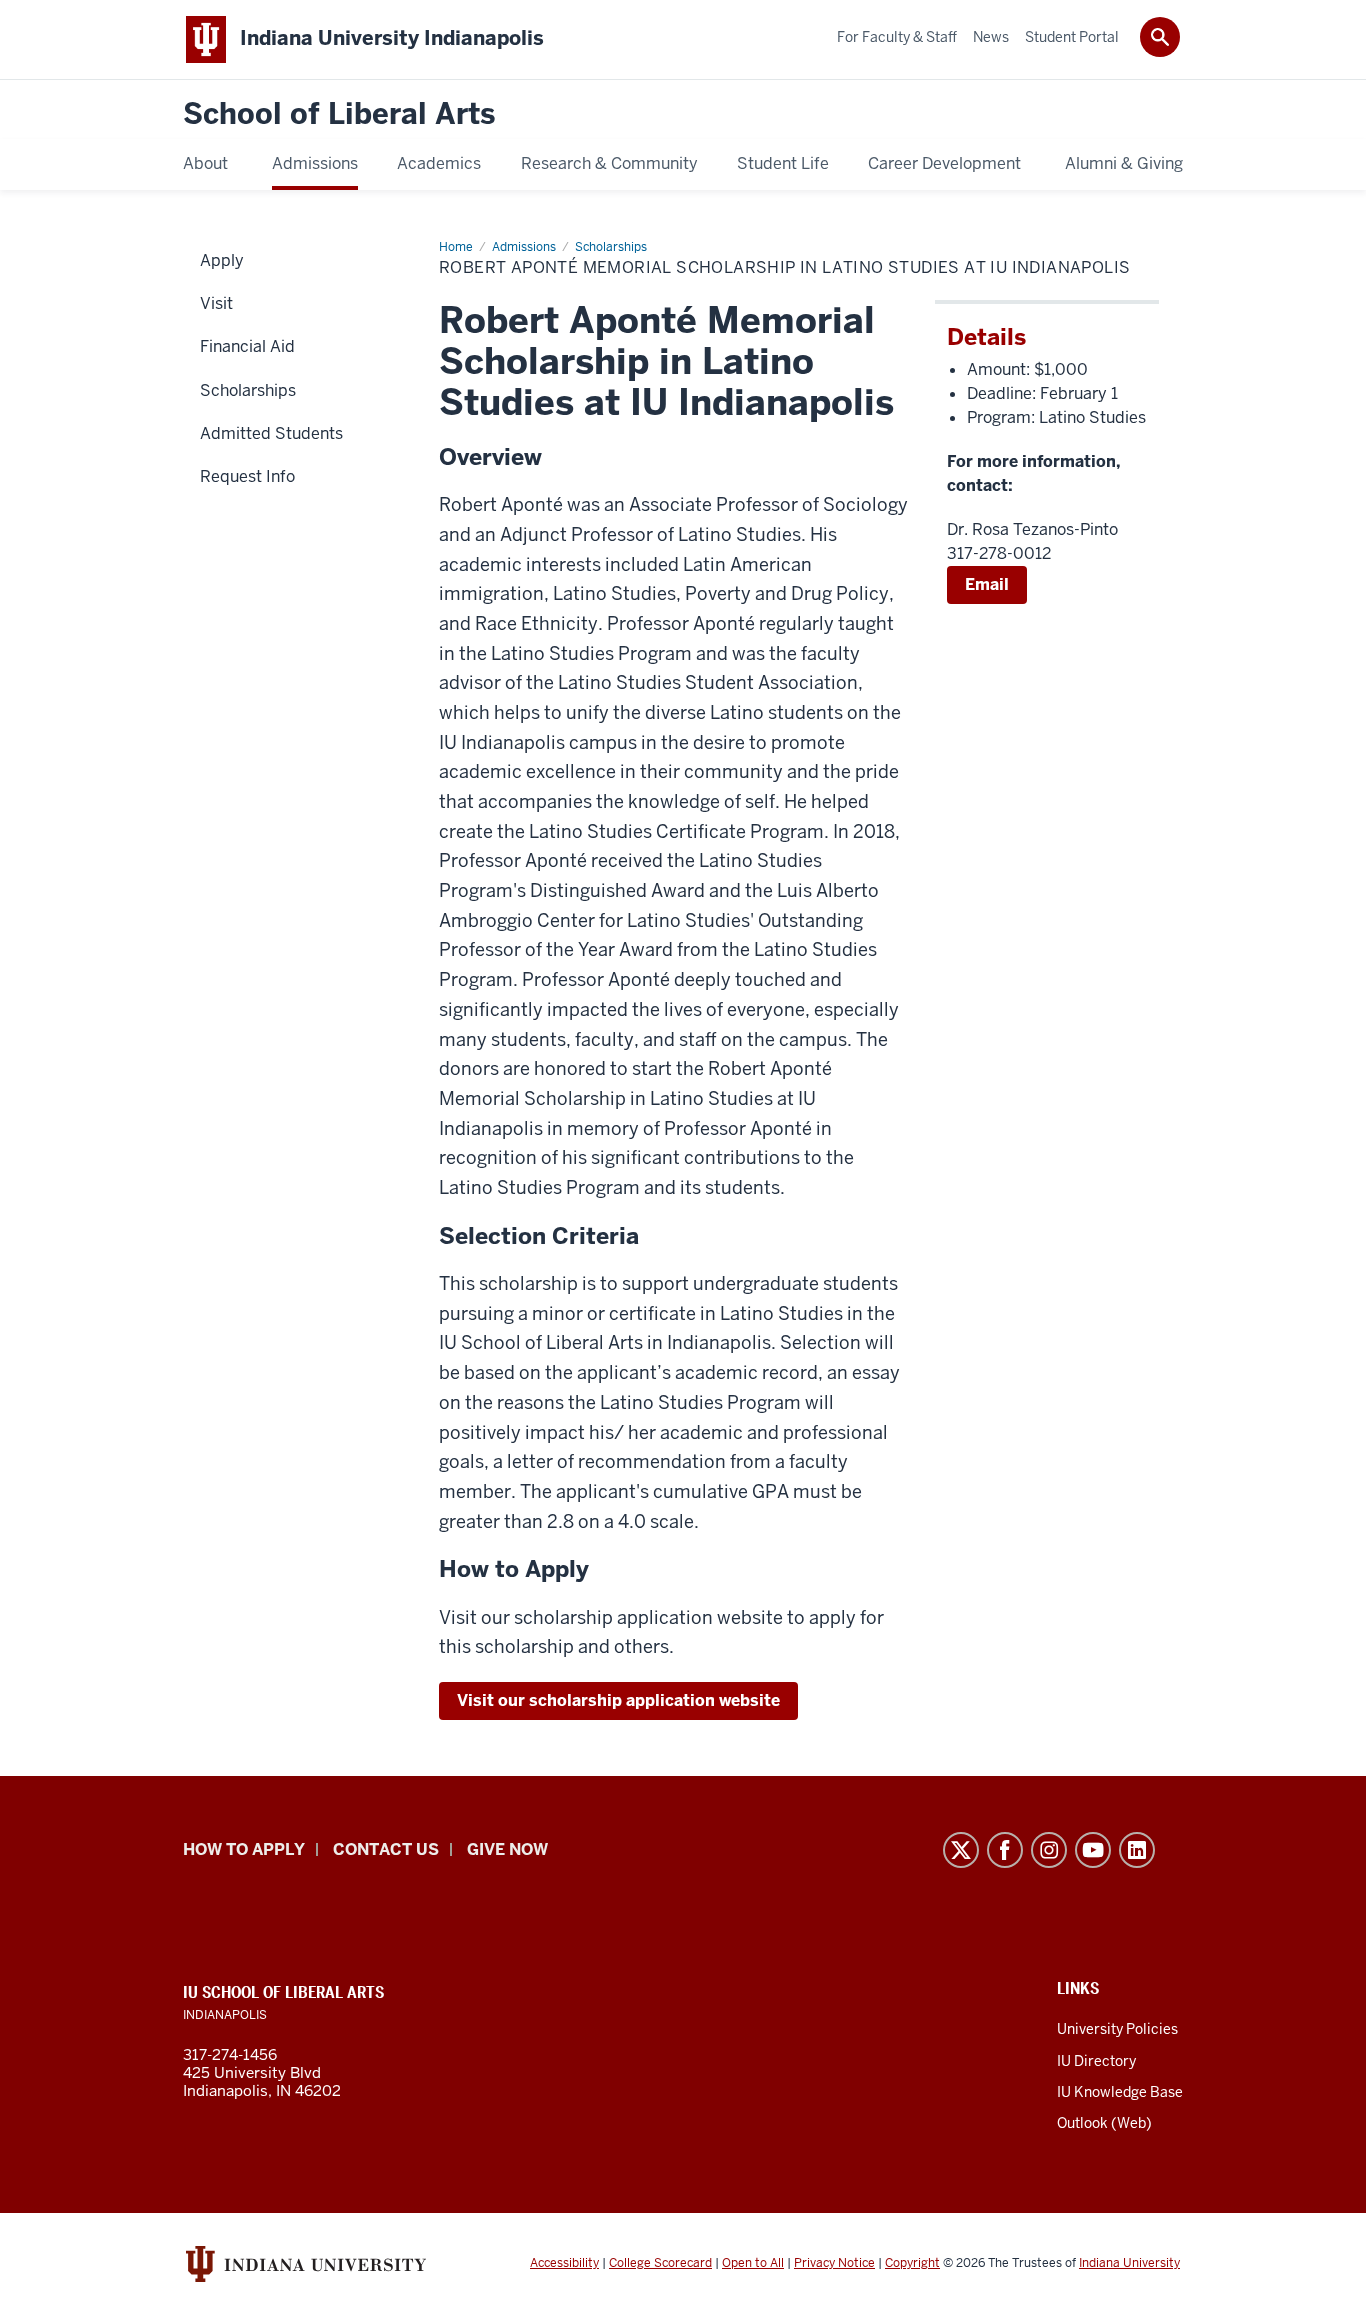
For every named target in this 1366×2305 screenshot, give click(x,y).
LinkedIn (1137, 1850)
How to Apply (244, 1849)
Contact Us (386, 1849)
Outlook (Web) (1104, 2123)
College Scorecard (660, 2263)
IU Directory (1096, 2061)
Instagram (1049, 1850)
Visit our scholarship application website (618, 1700)
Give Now (507, 1849)
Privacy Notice (834, 2263)
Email (987, 584)
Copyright (912, 2263)
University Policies (1117, 2029)
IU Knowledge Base (1120, 2092)
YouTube (1093, 1850)
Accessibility (564, 2263)
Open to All (753, 2263)
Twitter (961, 1850)
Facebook (1005, 1850)
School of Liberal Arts (339, 114)
